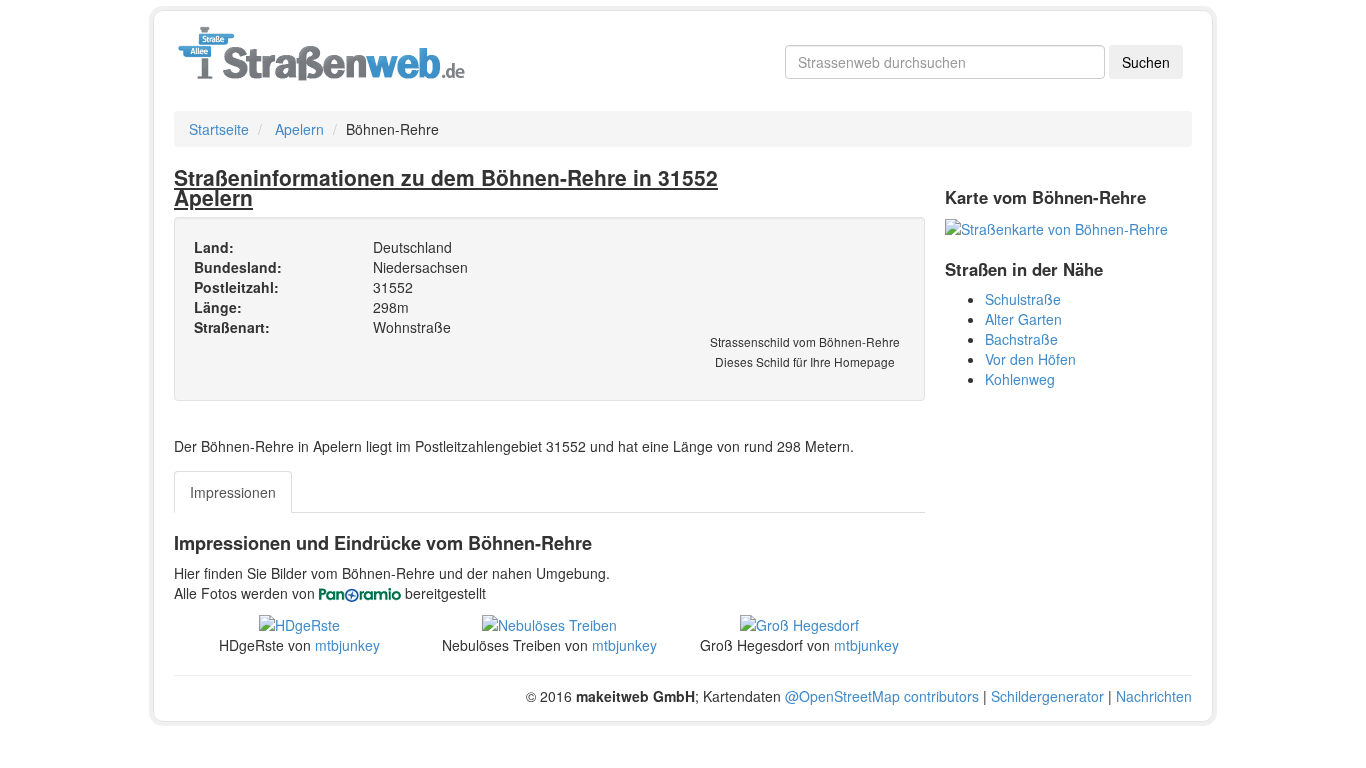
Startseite (219, 129)
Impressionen (233, 492)
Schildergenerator (1047, 696)
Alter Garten (1023, 319)
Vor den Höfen (1030, 359)
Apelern (299, 129)
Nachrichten (1154, 696)
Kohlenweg (1020, 379)
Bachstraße (1021, 339)
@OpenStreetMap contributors (882, 696)
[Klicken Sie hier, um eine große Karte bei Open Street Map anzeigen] (1056, 227)
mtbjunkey (347, 645)
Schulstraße (1023, 299)
